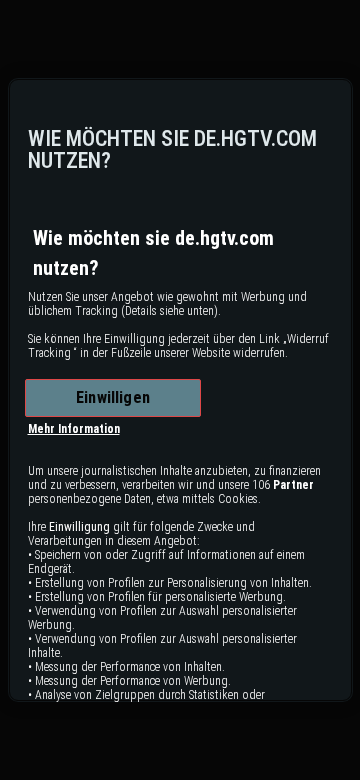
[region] (180, 390)
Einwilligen (113, 397)
